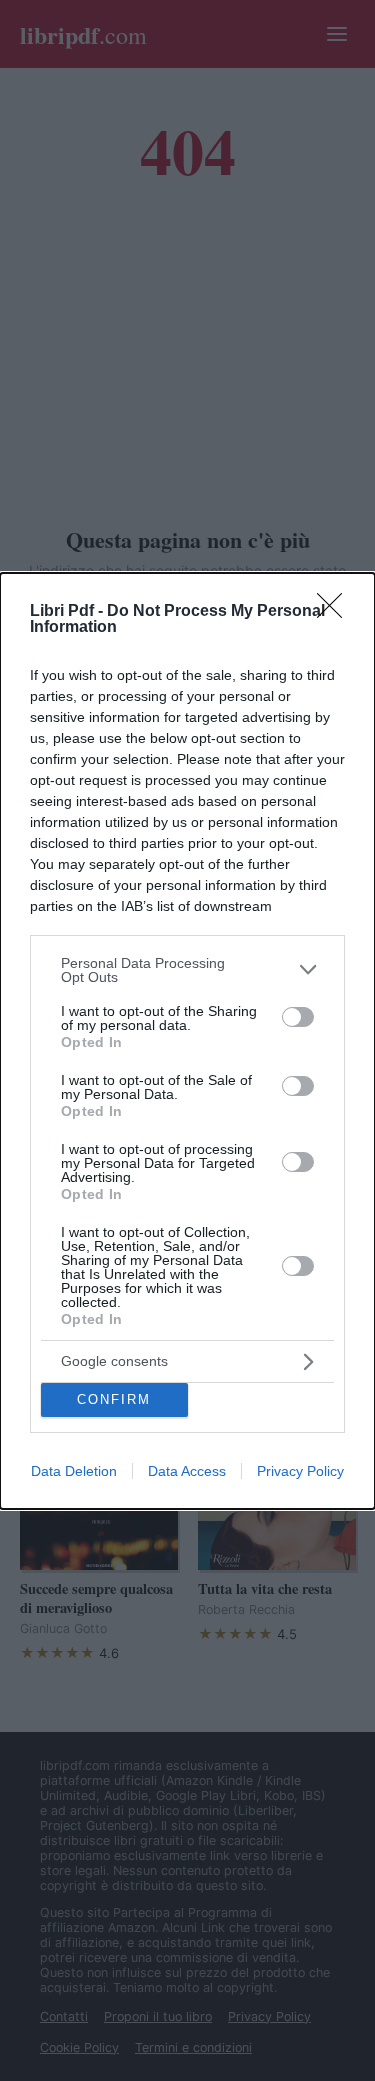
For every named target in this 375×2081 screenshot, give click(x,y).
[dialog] (187, 1041)
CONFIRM (114, 1399)
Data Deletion (74, 1471)
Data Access (187, 1471)
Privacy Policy (300, 1471)
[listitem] (187, 970)
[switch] (298, 1017)
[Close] (336, 612)
